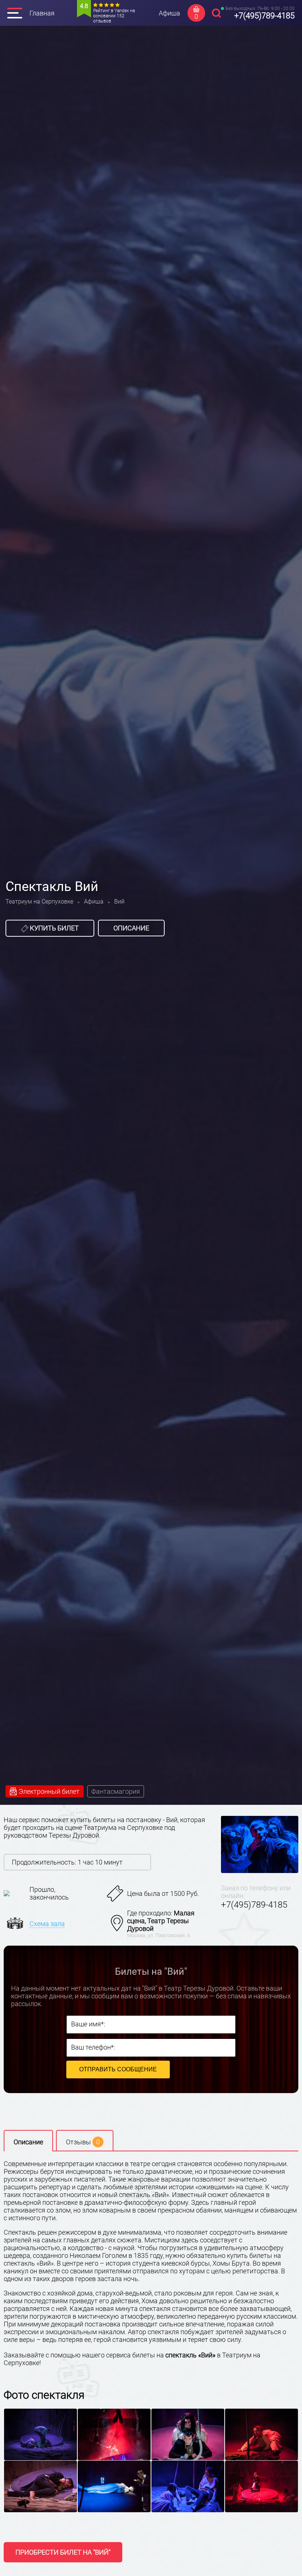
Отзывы (83, 2142)
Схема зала (47, 1924)
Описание (131, 928)
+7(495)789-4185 (264, 16)
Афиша (169, 13)
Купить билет (54, 928)
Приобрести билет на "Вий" (63, 2552)
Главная (42, 13)
